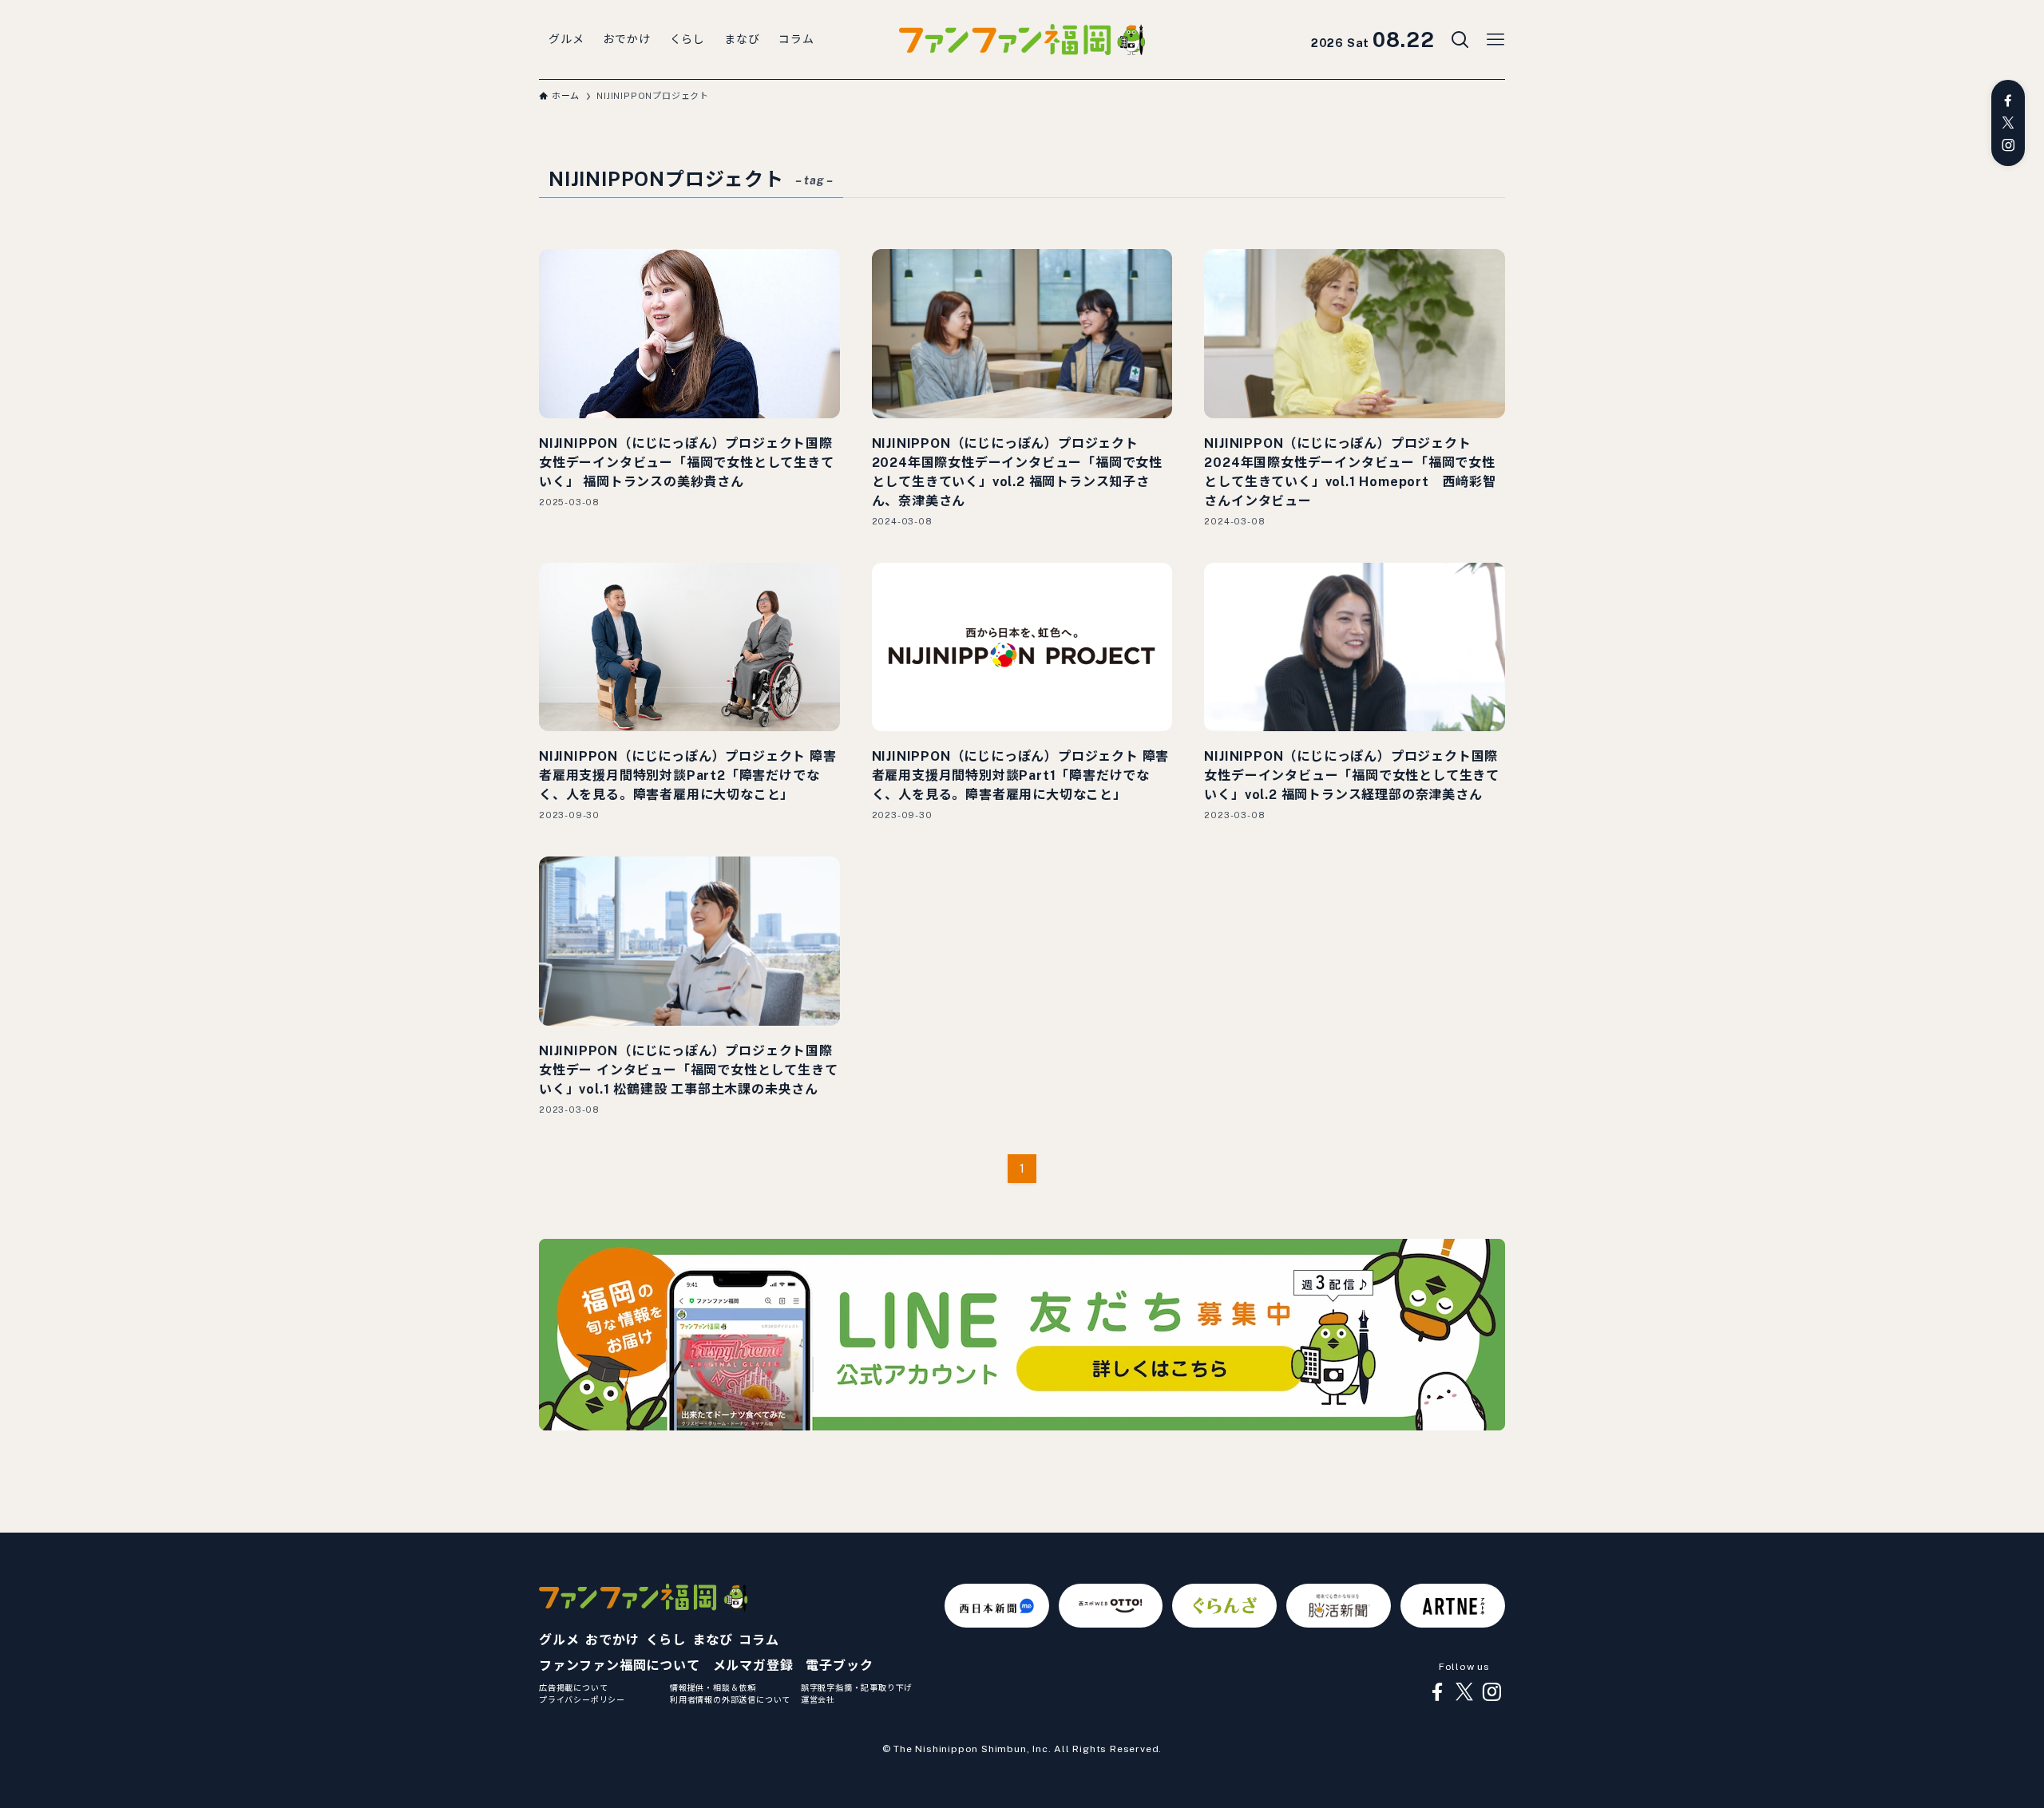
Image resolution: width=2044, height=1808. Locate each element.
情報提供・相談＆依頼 (713, 1687)
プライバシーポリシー (582, 1699)
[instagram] (2008, 145)
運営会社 (818, 1699)
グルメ (559, 1640)
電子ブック (839, 1666)
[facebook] (2008, 101)
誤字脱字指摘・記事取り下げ (857, 1687)
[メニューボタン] (1495, 40)
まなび (712, 1640)
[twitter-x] (2008, 123)
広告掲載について (573, 1687)
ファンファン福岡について (620, 1666)
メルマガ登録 (753, 1666)
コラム (759, 1640)
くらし (666, 1640)
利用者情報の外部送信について (730, 1699)
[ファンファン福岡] (1022, 40)
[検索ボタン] (1460, 40)
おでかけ (612, 1640)
